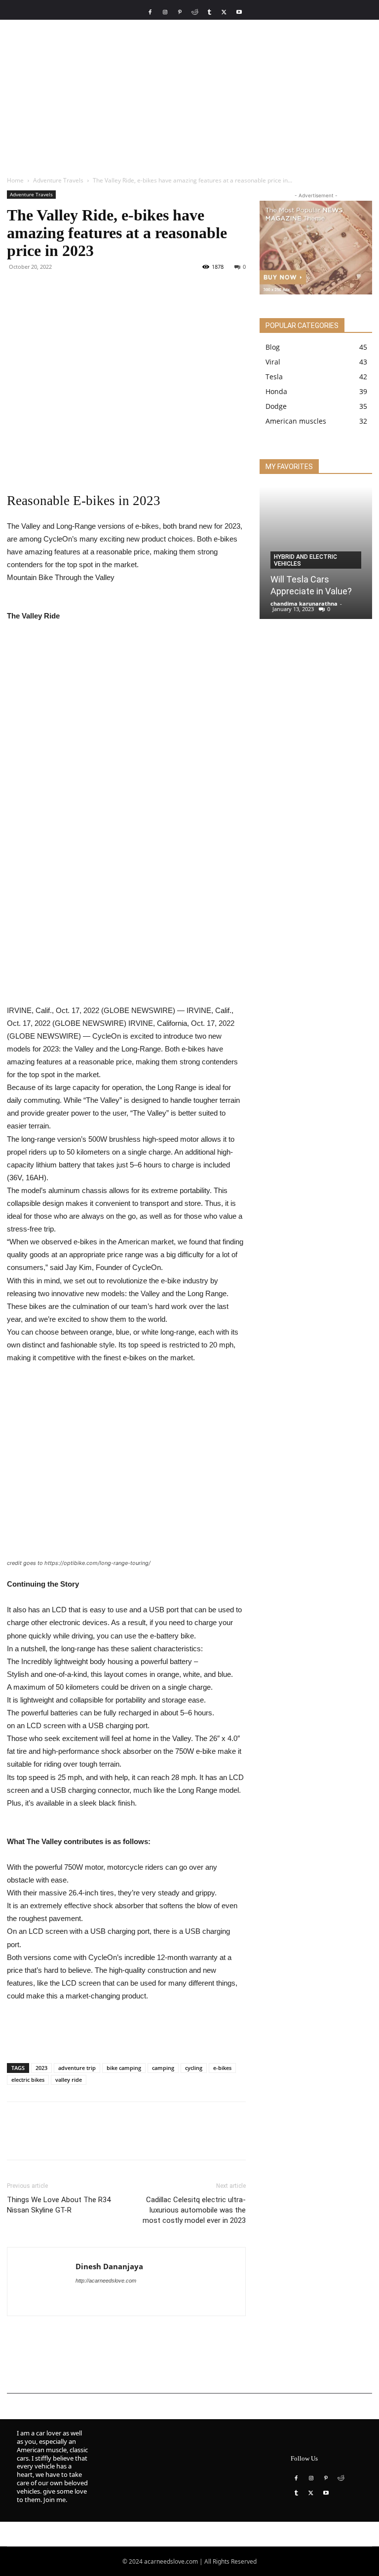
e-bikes (222, 2068)
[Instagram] (165, 12)
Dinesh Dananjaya (109, 2266)
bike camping (124, 2068)
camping (163, 2068)
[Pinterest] (180, 12)
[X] (224, 12)
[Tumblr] (209, 12)
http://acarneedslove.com (106, 2281)
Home (15, 180)
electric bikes (28, 2080)
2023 (41, 2068)
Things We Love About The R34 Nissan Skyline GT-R (59, 2205)
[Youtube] (239, 12)
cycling (194, 2068)
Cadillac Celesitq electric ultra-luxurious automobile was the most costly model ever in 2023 (194, 2210)
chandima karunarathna (304, 603)
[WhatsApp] (85, 289)
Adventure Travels (58, 180)
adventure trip (77, 2068)
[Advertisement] (189, 94)
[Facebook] (150, 12)
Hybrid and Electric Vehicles (305, 560)
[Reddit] (194, 12)
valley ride (69, 2080)
